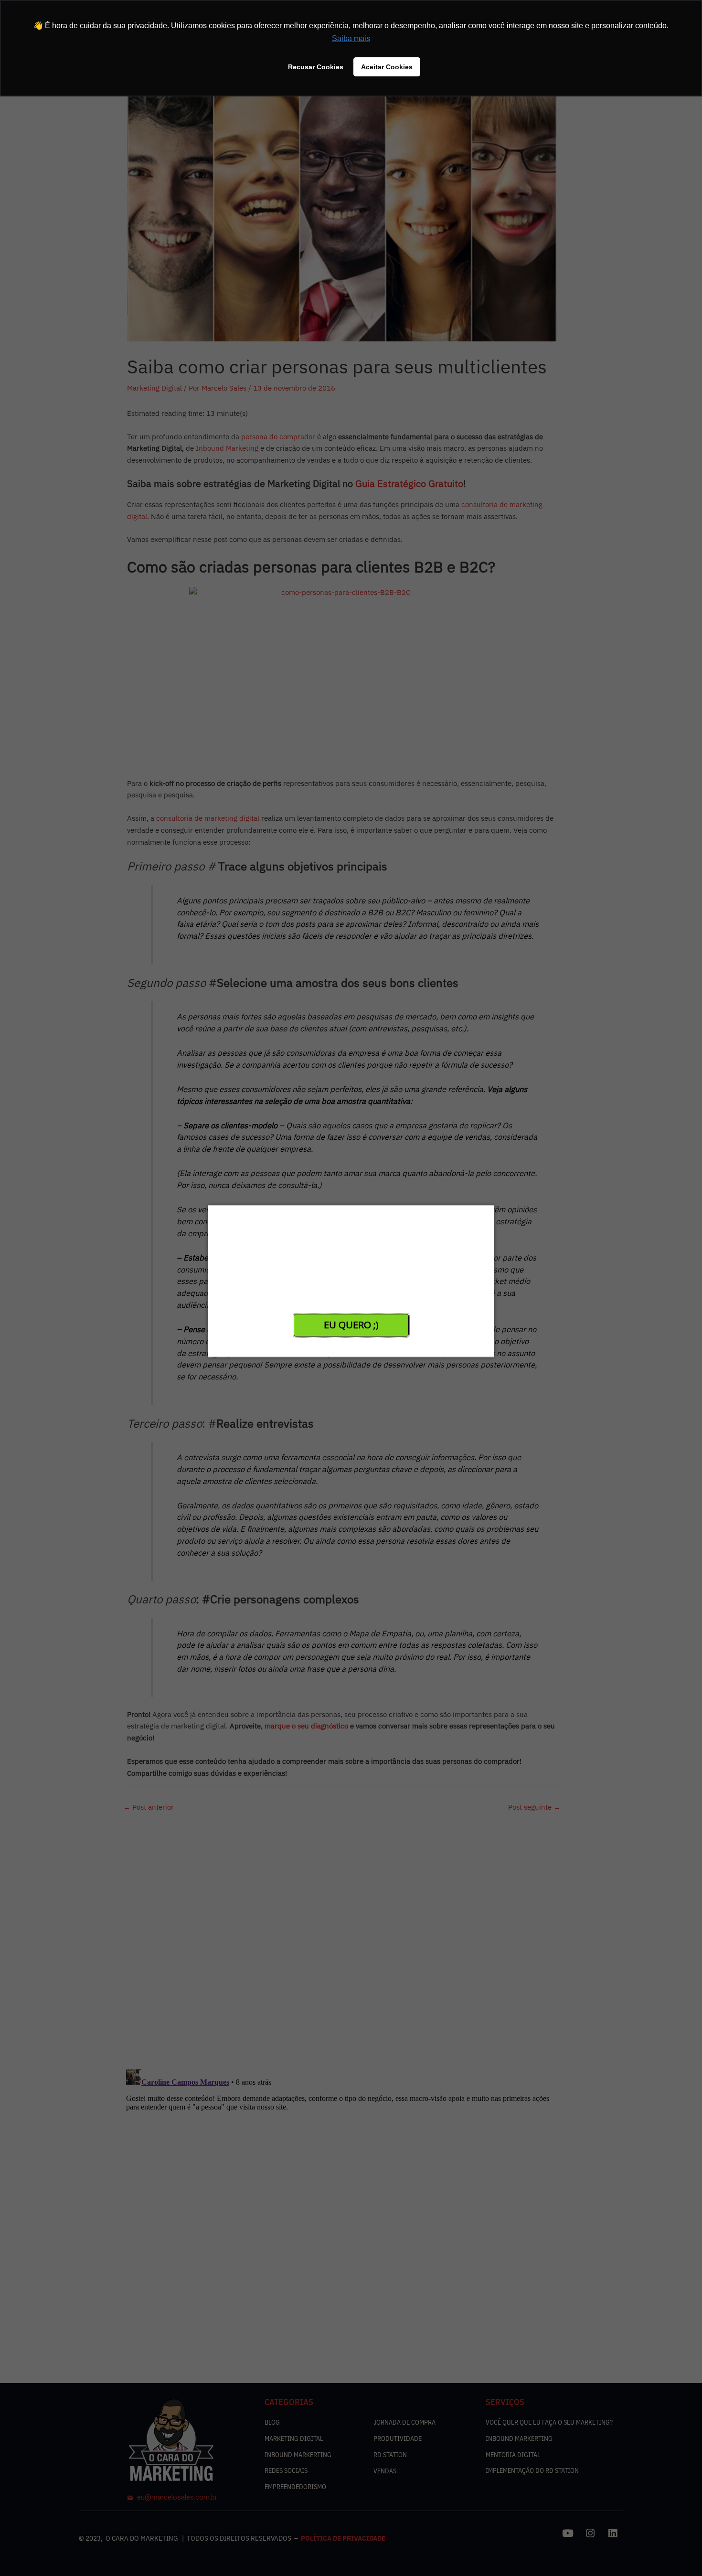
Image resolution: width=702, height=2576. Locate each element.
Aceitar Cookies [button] (387, 67)
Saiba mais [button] (351, 38)
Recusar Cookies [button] (316, 67)
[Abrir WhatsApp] (24, 2552)
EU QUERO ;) (351, 1325)
